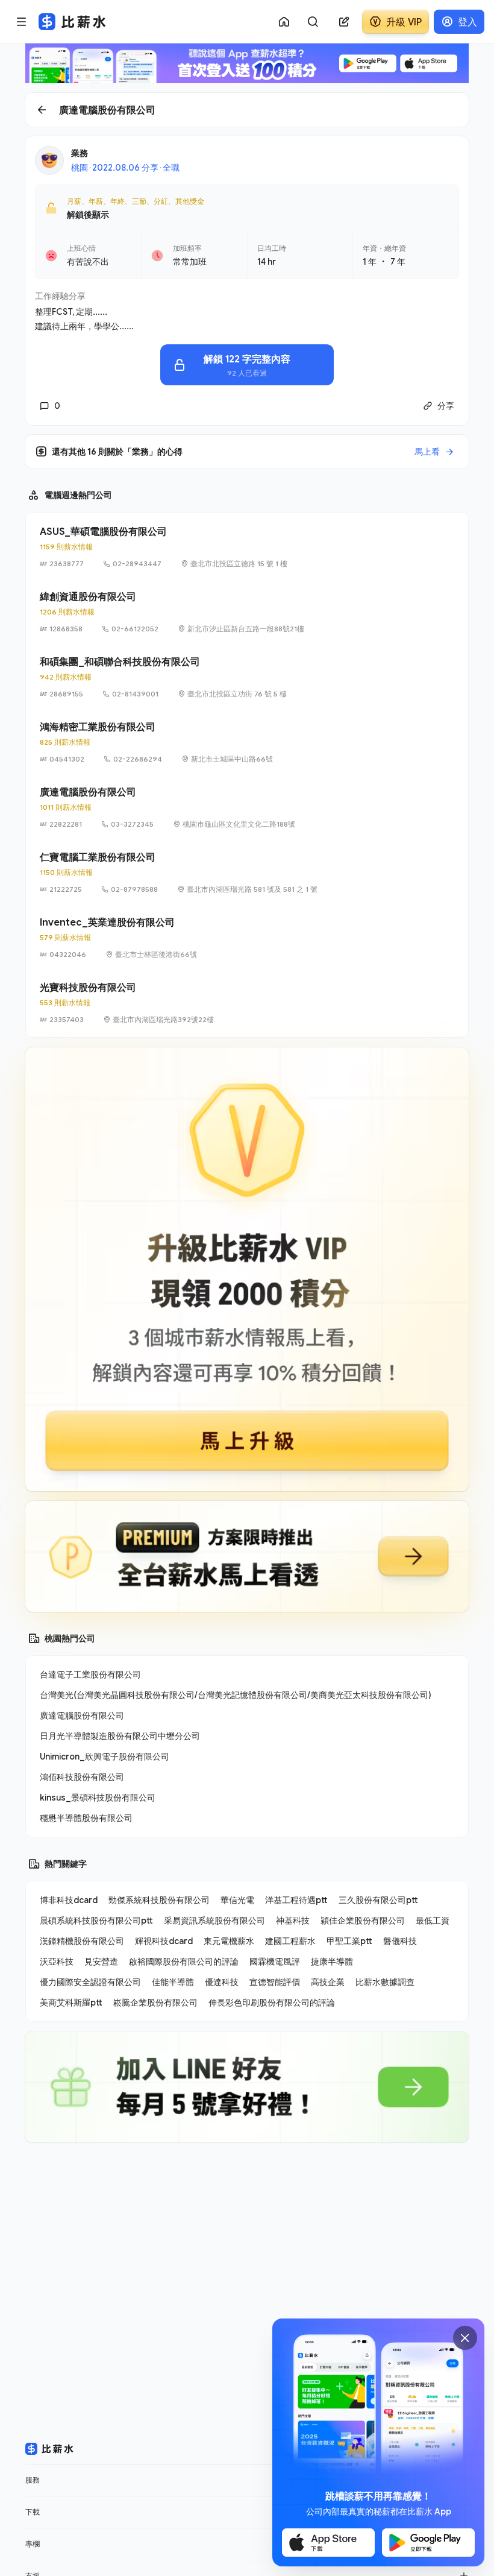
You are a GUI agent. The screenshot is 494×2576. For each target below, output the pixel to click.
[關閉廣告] (465, 2338)
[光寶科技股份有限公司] (247, 1003)
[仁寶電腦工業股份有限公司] (247, 873)
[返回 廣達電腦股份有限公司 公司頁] (247, 110)
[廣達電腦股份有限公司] (247, 807)
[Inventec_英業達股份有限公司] (247, 938)
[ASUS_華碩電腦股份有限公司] (247, 547)
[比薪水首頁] (49, 2449)
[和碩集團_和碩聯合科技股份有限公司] (247, 677)
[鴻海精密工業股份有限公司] (247, 742)
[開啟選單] (22, 22)
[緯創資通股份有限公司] (247, 612)
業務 (80, 153)
